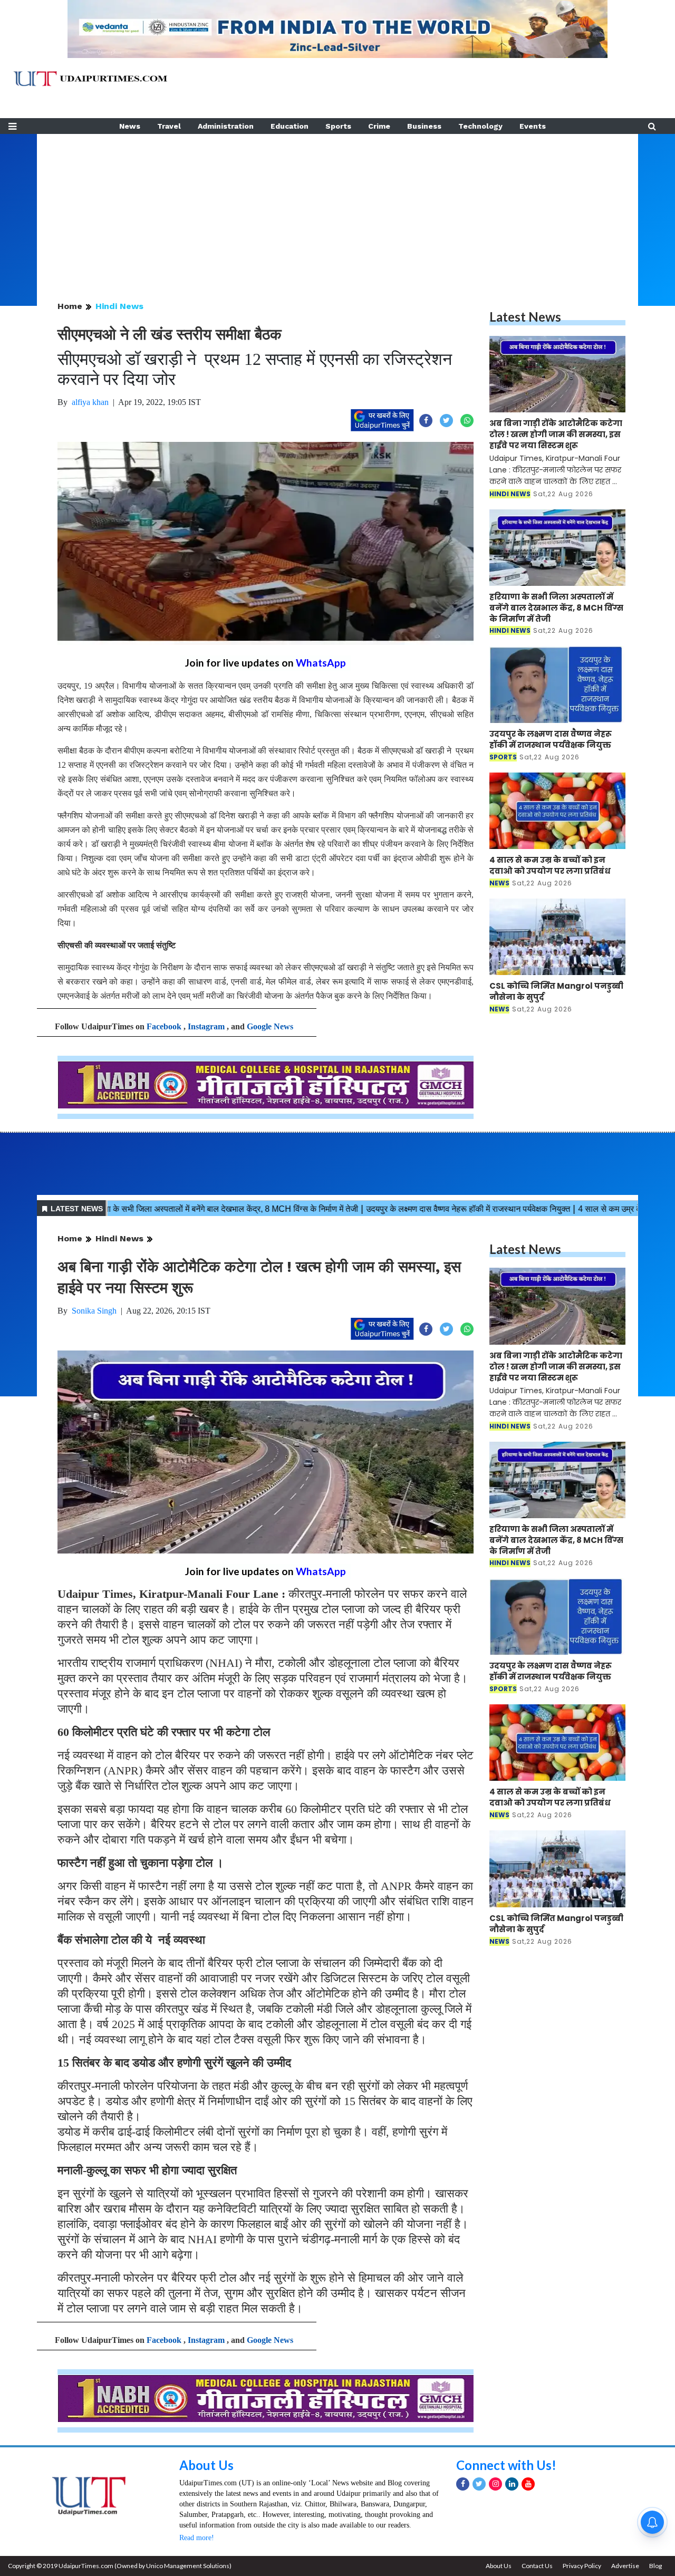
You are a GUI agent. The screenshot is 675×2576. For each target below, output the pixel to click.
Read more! (197, 2538)
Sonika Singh (94, 1311)
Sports (338, 126)
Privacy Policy (582, 2566)
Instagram (206, 1026)
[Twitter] (479, 2484)
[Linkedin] (512, 2484)
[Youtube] (528, 2484)
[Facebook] (463, 2484)
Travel (169, 126)
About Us (206, 2465)
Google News (270, 1026)
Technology (480, 126)
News (130, 126)
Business (424, 126)
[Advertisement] (337, 208)
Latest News (525, 317)
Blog (655, 2566)
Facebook (164, 1026)
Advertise (625, 2566)
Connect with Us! (506, 2465)
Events (533, 126)
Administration (226, 126)
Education (290, 126)
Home (70, 306)
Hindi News (119, 306)
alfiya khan (90, 402)
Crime (379, 126)
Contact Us (537, 2566)
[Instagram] (495, 2484)
